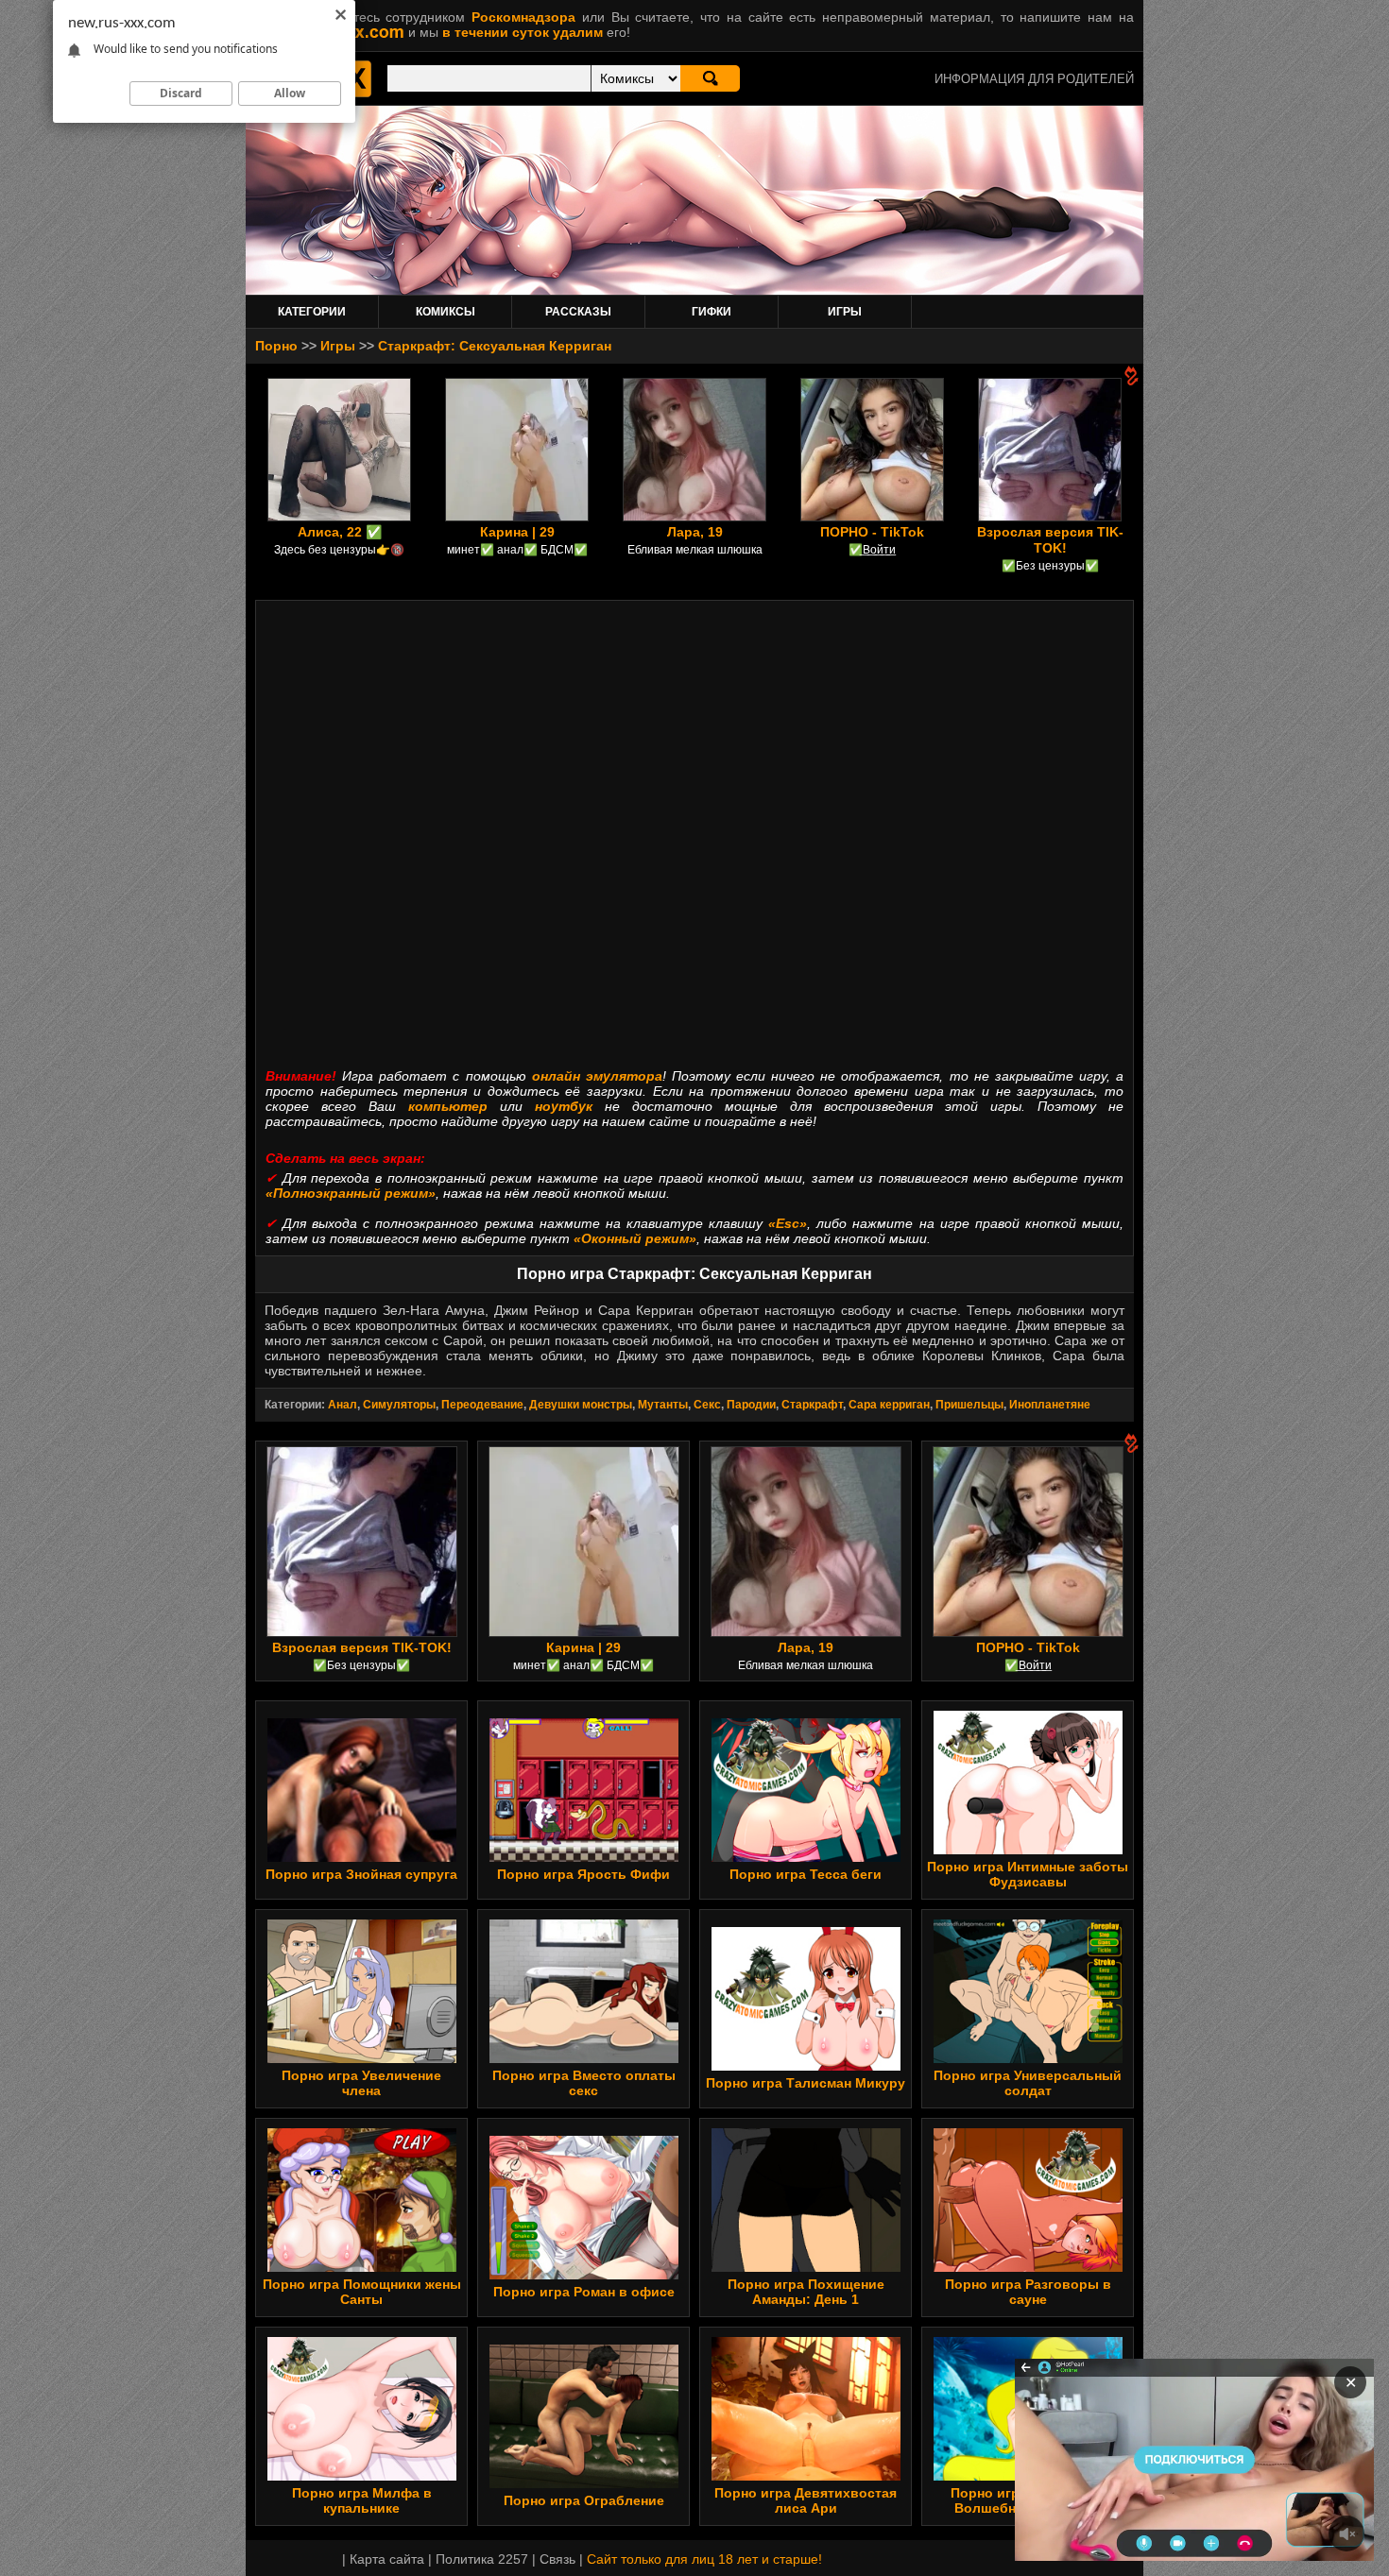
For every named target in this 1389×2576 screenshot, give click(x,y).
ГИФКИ (712, 312)
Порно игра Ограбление (584, 2500)
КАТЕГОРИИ (312, 312)
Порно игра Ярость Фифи (583, 1874)
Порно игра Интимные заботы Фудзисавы (1028, 1874)
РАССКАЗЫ (578, 312)
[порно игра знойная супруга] (362, 1857)
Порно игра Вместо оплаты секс (584, 2083)
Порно (276, 346)
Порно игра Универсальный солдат (1028, 2083)
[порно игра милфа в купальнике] (362, 2476)
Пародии (751, 1405)
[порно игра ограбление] (584, 2483)
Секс (707, 1405)
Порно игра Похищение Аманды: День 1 (806, 2292)
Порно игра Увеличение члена (361, 2083)
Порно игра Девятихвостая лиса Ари (806, 2500)
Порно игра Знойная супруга (361, 1874)
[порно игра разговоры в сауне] (1028, 2267)
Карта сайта (387, 2559)
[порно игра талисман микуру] (806, 2066)
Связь (557, 2559)
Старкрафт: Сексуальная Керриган (495, 346)
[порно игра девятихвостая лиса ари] (806, 2476)
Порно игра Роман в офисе (584, 2292)
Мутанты (663, 1405)
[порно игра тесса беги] (806, 1857)
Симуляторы (399, 1405)
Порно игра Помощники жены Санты (362, 2292)
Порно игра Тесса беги (806, 1874)
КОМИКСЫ (446, 312)
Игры (338, 346)
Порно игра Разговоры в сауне (1028, 2292)
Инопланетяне (1050, 1405)
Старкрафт (812, 1405)
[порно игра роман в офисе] (584, 2275)
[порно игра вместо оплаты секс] (584, 2058)
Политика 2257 (482, 2559)
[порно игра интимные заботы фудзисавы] (1028, 1850)
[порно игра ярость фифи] (584, 1857)
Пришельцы (969, 1405)
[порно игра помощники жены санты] (362, 2267)
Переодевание (482, 1405)
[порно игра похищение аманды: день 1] (806, 2267)
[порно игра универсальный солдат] (1028, 2058)
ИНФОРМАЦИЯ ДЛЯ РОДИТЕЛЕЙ (1034, 79)
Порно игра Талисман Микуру (806, 2083)
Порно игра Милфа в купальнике (362, 2500)
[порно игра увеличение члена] (362, 2058)
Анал (343, 1405)
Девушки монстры (581, 1405)
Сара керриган (889, 1405)
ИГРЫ (845, 312)
